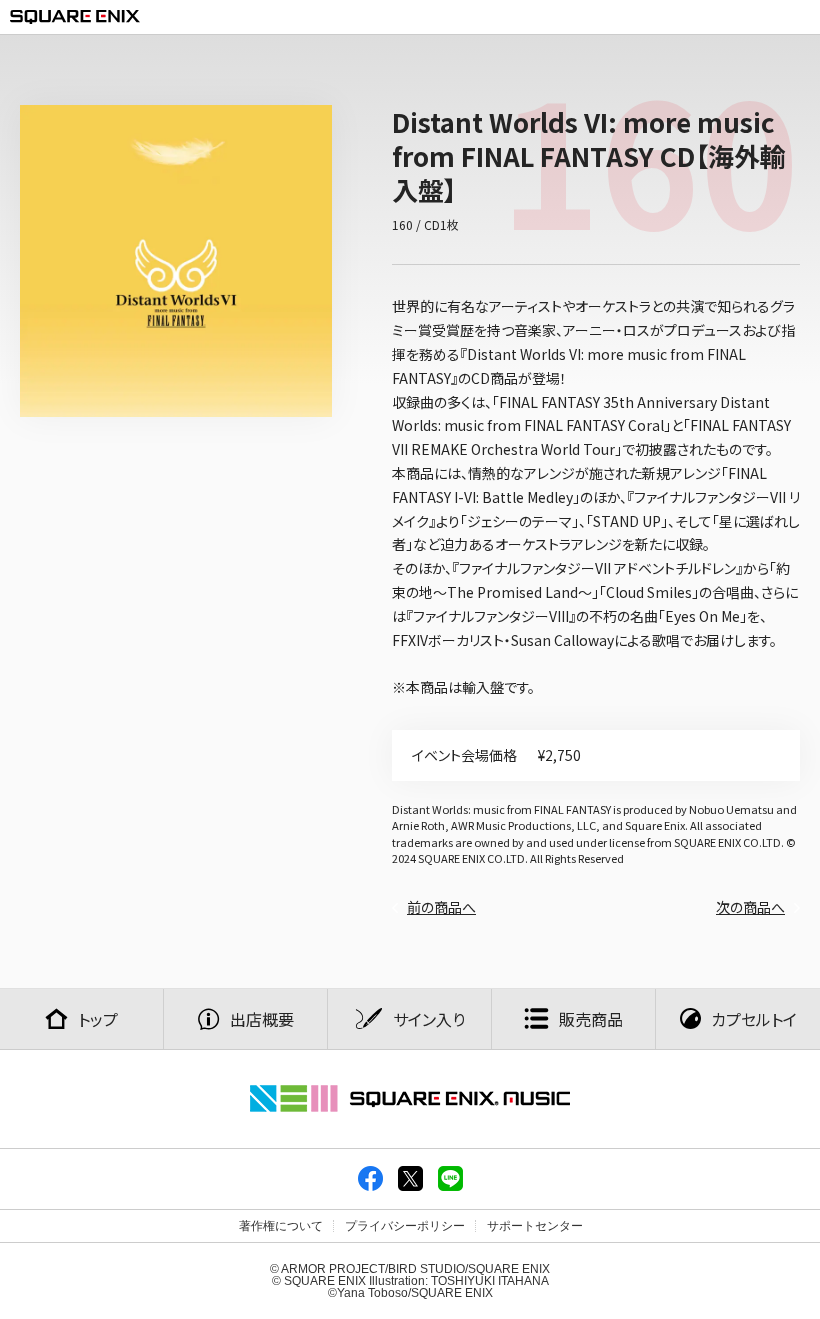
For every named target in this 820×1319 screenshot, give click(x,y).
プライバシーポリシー (405, 1226)
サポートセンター (535, 1226)
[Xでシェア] (410, 1187)
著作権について (281, 1226)
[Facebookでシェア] (370, 1187)
